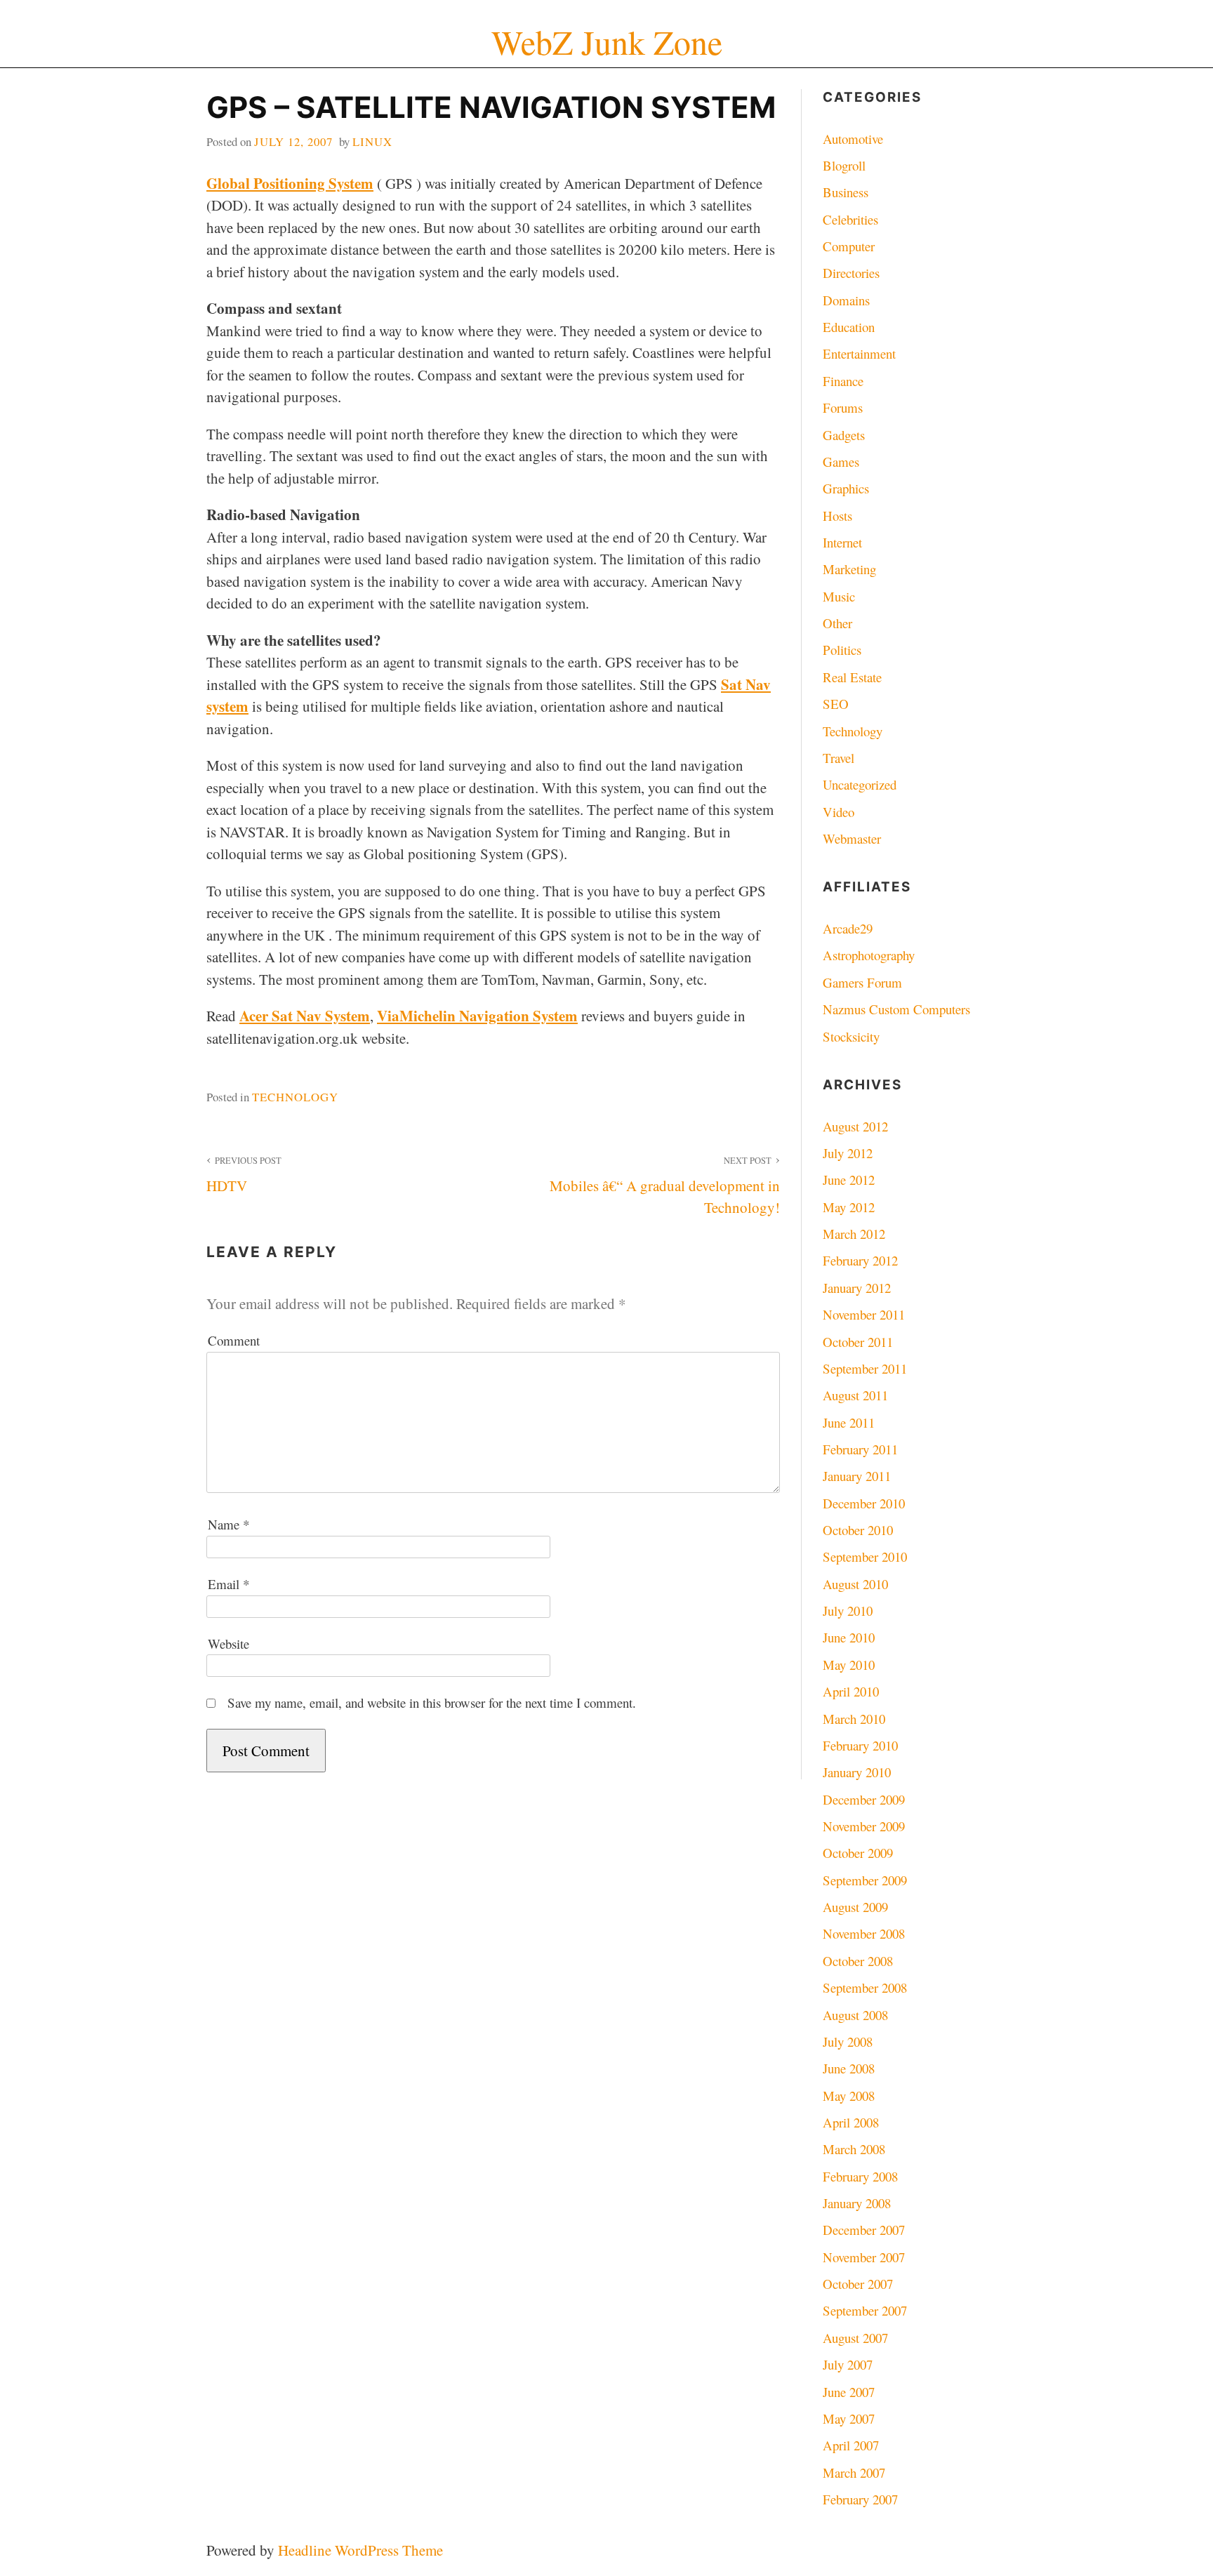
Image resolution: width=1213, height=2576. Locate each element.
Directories (851, 273)
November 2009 (864, 1826)
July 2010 (848, 1611)
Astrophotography (869, 955)
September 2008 (865, 1987)
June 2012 (849, 1180)
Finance (843, 381)
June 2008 (849, 2068)
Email (228, 1584)
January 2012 (857, 1288)
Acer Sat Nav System (305, 1016)
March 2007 (854, 2472)
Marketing (849, 569)
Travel (839, 758)
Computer (849, 246)
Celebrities (850, 219)
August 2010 (855, 1584)
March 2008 (854, 2149)
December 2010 (864, 1503)
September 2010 (865, 1556)
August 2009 (855, 1907)
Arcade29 (848, 928)
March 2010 (854, 1719)
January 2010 (857, 1772)
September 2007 (865, 2310)
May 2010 (849, 1665)
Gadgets (844, 435)
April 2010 (851, 1691)
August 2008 (855, 2015)
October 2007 (858, 2284)
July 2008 (848, 2041)
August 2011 (855, 1395)
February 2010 (860, 1745)
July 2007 (848, 2364)
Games (841, 462)
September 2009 (865, 1880)
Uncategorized (860, 784)
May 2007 (849, 2418)
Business (846, 192)
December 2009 (864, 1799)
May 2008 (849, 2096)
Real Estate (852, 677)
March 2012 (854, 1234)
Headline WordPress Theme (360, 2550)
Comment (234, 1340)
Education (849, 327)
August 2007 (855, 2338)
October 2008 (858, 1961)
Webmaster (852, 838)
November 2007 (864, 2257)
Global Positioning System (290, 183)
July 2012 (848, 1153)
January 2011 (857, 1476)
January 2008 (857, 2203)
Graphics (846, 488)
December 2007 (864, 2230)
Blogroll (844, 165)
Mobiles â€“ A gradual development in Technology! (664, 1186)
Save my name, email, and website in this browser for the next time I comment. (432, 1702)
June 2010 (849, 1637)
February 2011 (860, 1449)
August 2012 (855, 1126)
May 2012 (849, 1207)
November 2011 (864, 1314)
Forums (843, 407)
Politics (842, 650)
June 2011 (849, 1422)
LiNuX (372, 141)
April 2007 (851, 2445)
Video (839, 812)
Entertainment (859, 353)
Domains (846, 300)
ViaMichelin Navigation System (477, 1016)
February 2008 (860, 2176)
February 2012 (860, 1260)
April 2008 (851, 2122)
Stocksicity (851, 1036)
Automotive (853, 139)
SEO (836, 704)
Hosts (837, 516)
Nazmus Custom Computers (896, 1009)
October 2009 (858, 1853)
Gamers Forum (862, 982)
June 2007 (849, 2392)
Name (228, 1524)
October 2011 (858, 1342)
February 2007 (860, 2499)
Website (228, 1644)
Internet (842, 542)
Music (839, 596)
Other (837, 623)
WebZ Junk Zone (607, 42)
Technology (295, 1097)
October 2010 (858, 1530)
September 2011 (865, 1368)
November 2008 (864, 1933)
